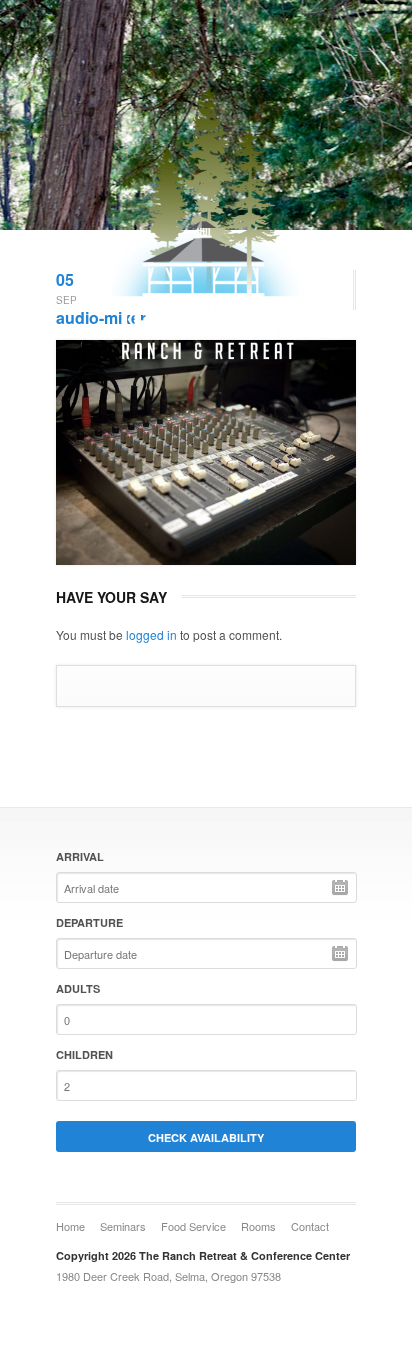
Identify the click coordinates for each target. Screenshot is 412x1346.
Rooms (258, 1226)
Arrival (80, 856)
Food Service (193, 1226)
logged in (151, 634)
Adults (78, 988)
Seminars (123, 1226)
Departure (89, 922)
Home (70, 1226)
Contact (310, 1226)
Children (84, 1054)
